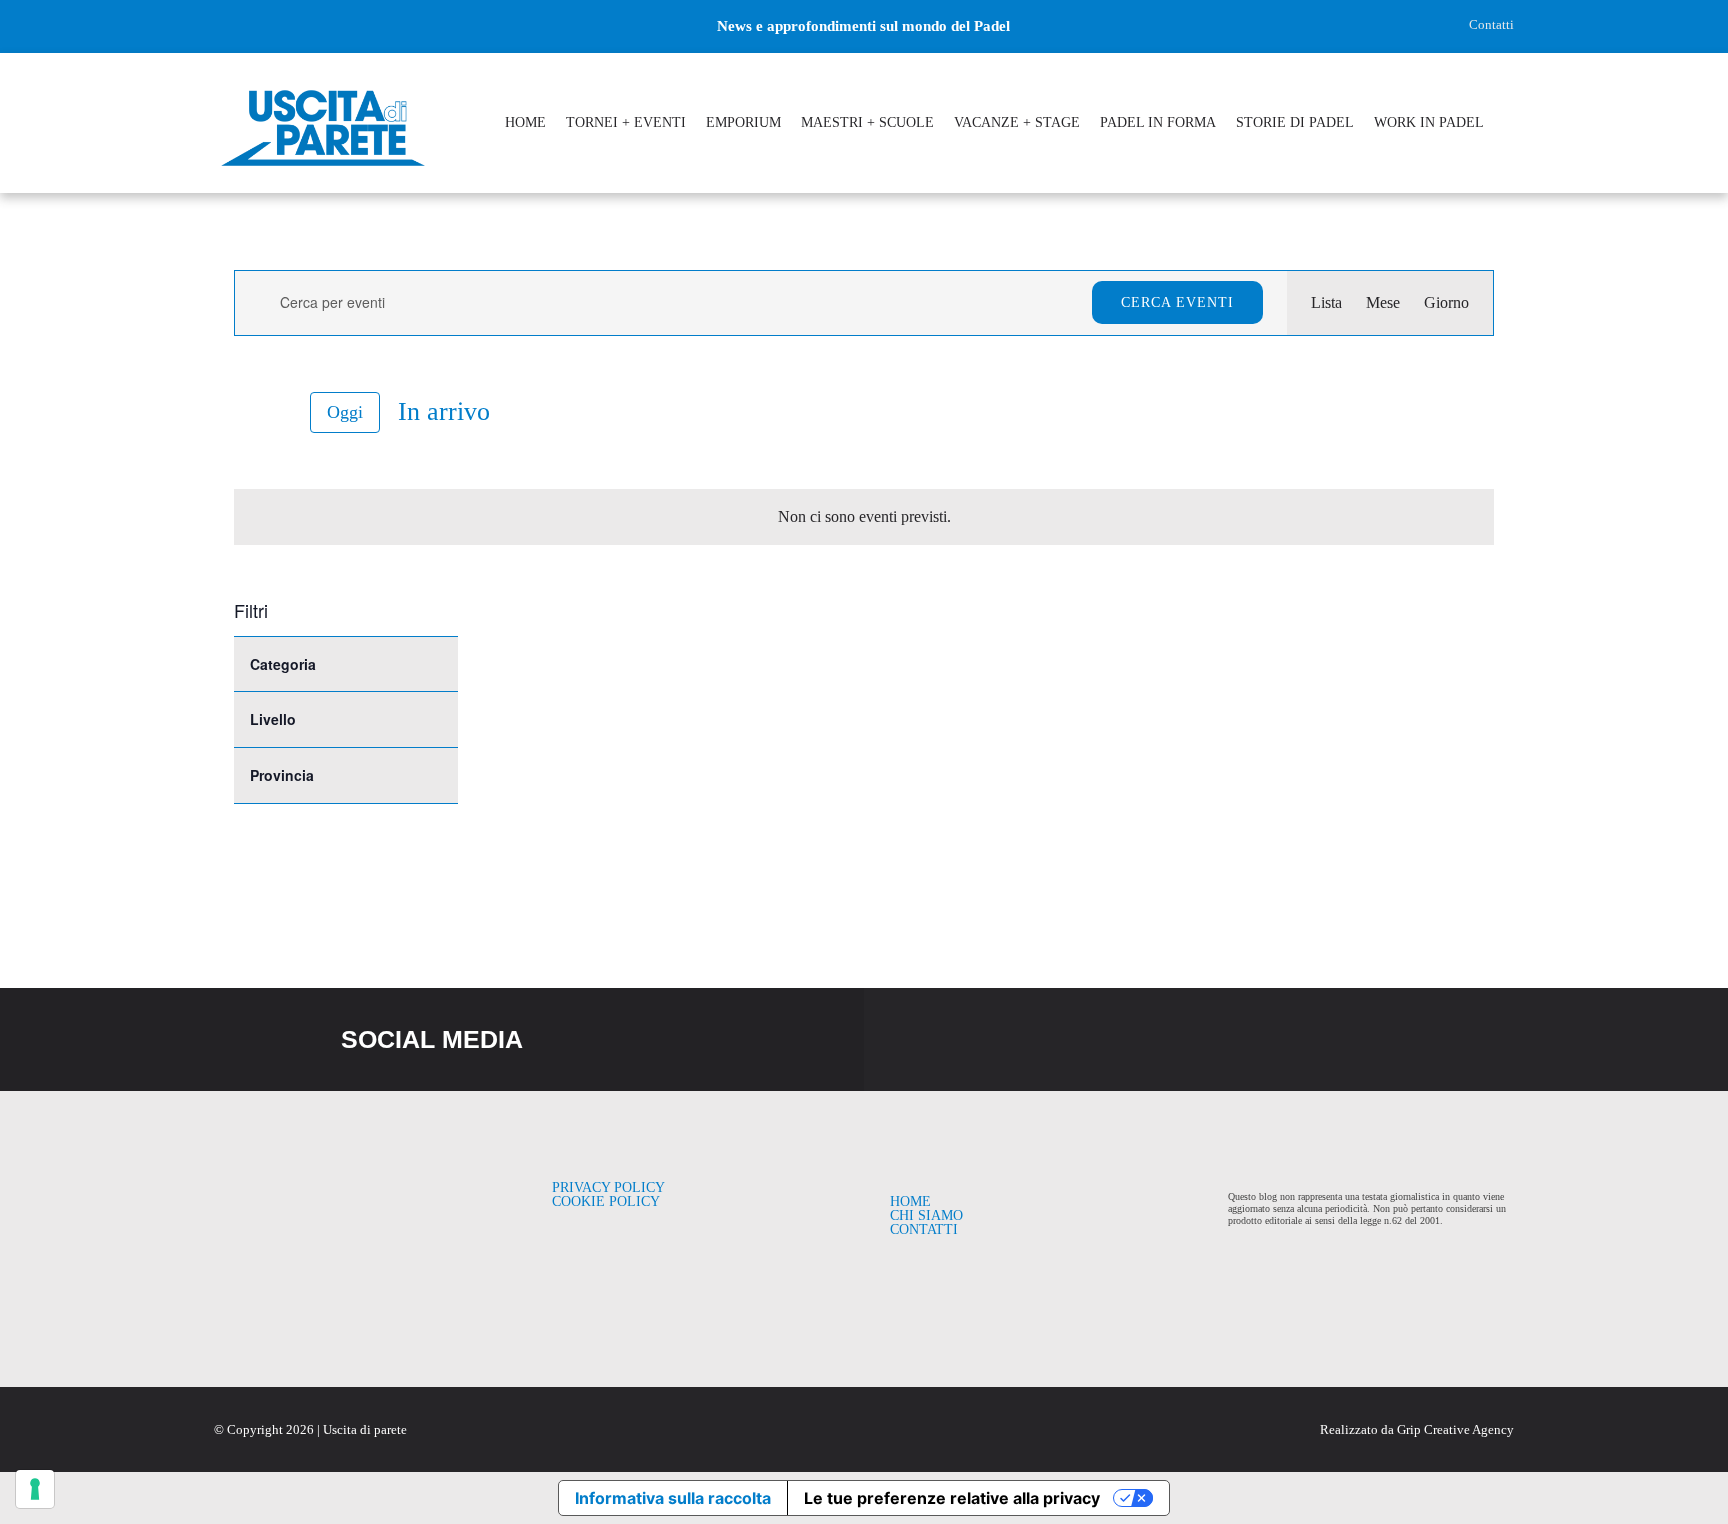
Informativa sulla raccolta (673, 1498)
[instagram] (255, 26)
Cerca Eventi (1177, 302)
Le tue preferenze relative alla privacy (952, 1498)
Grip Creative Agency (1455, 1429)
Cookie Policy (606, 1201)
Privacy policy (608, 1187)
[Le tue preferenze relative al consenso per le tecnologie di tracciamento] (35, 1489)
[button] (1509, 125)
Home (910, 1201)
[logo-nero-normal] (338, 1188)
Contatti (1491, 24)
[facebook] (221, 26)
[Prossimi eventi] (280, 412)
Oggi (345, 412)
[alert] (864, 517)
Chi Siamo (926, 1215)
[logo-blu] (323, 92)
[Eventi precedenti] (246, 412)
